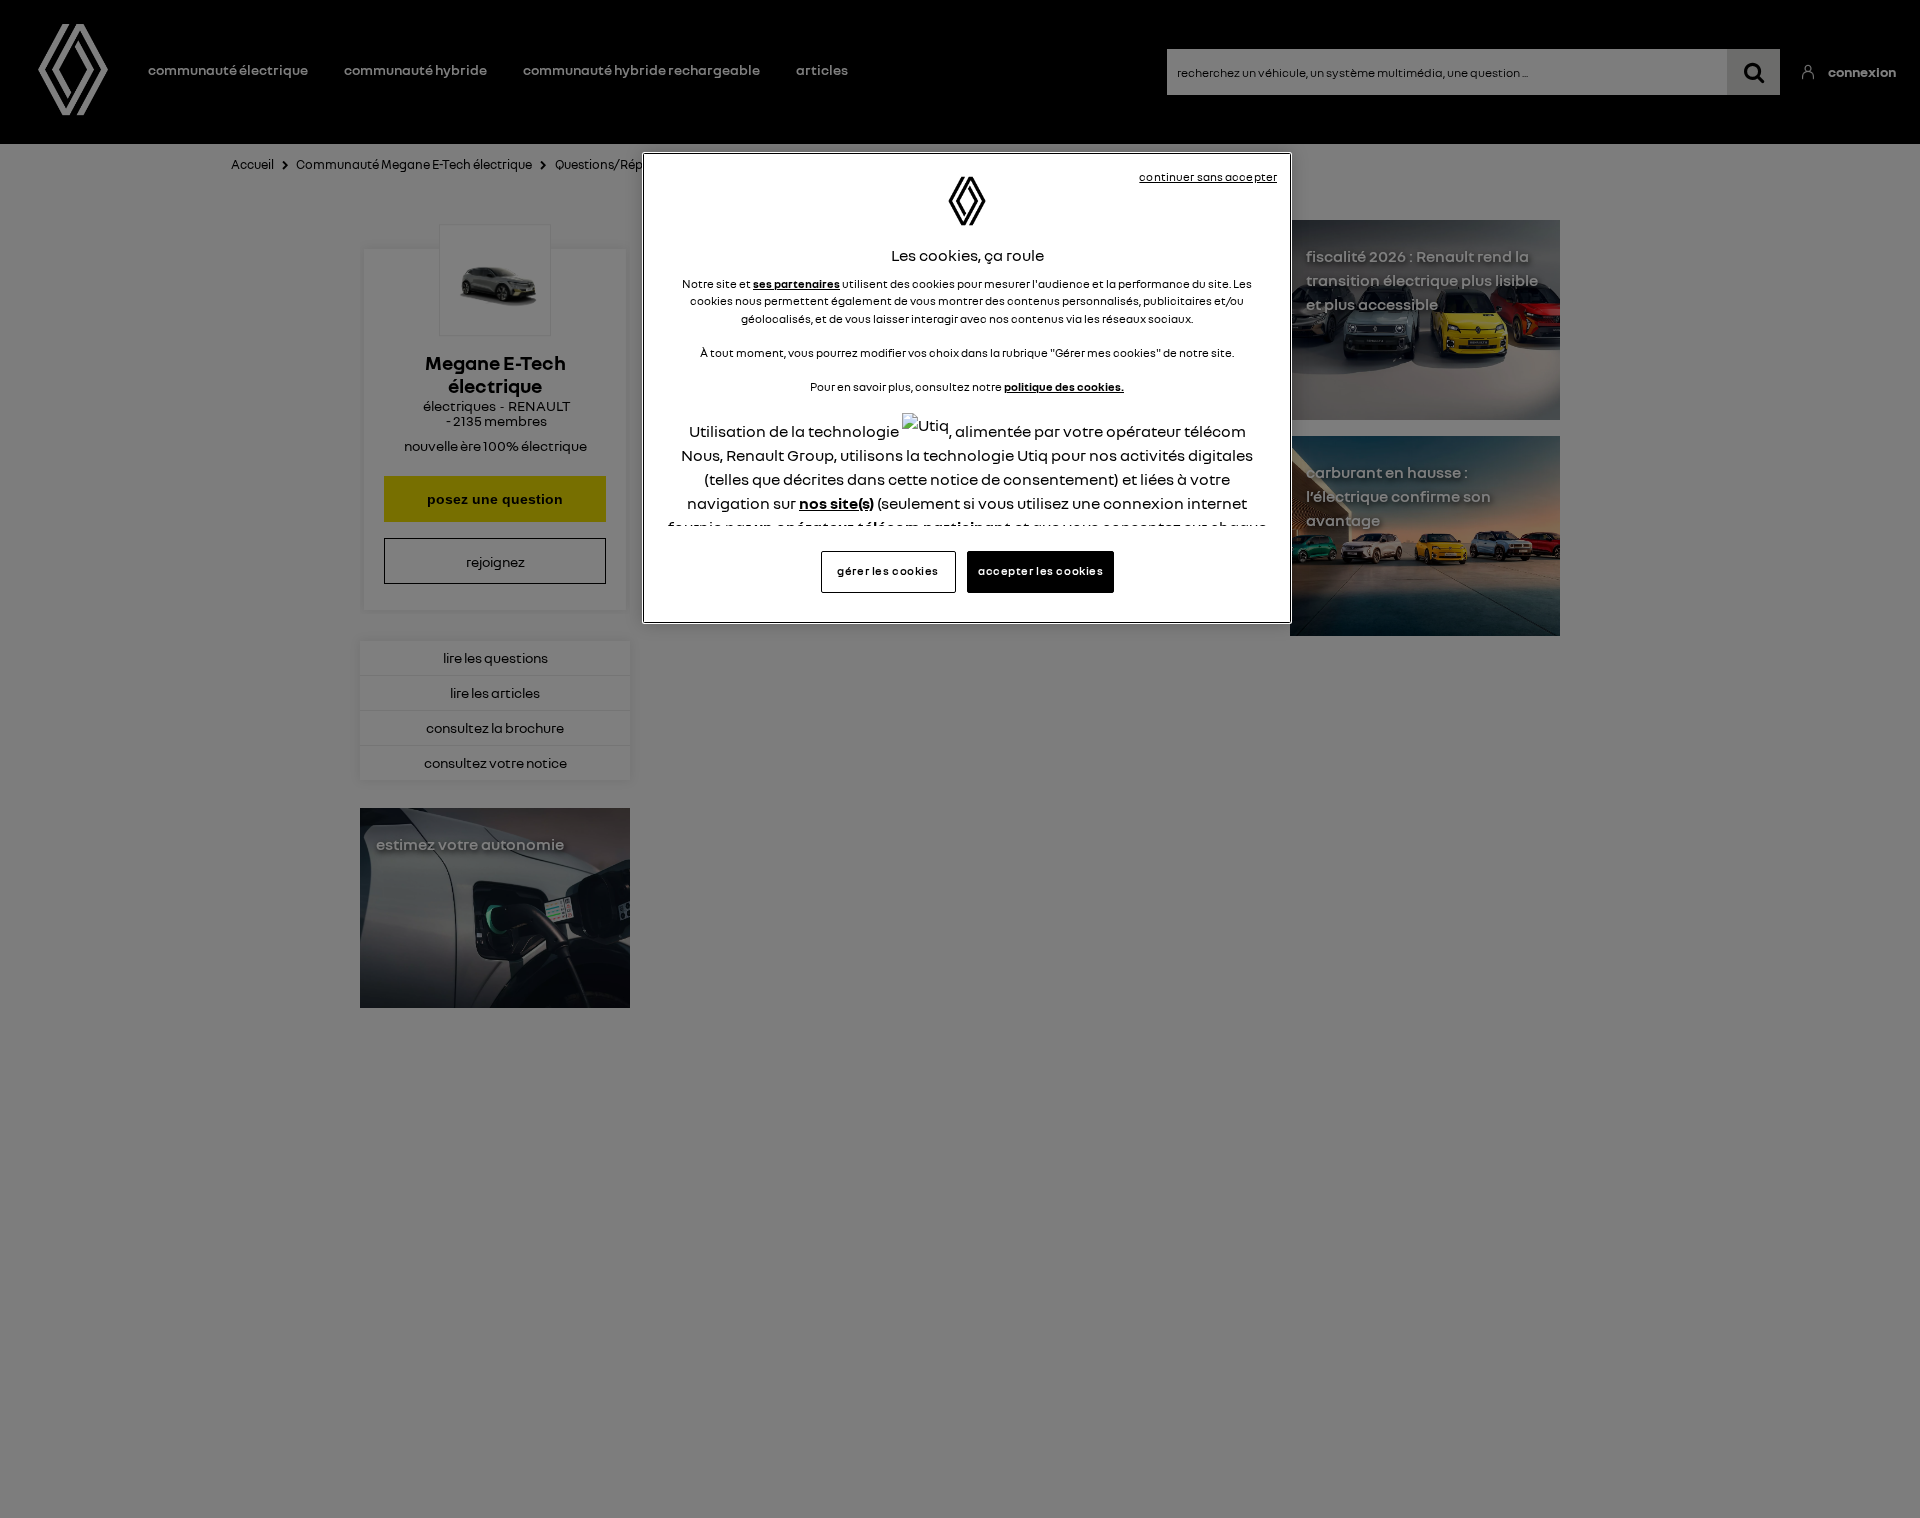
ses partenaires (796, 284)
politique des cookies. (1064, 387)
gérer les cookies (888, 571)
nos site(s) (836, 503)
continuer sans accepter (1208, 177)
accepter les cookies (1040, 571)
